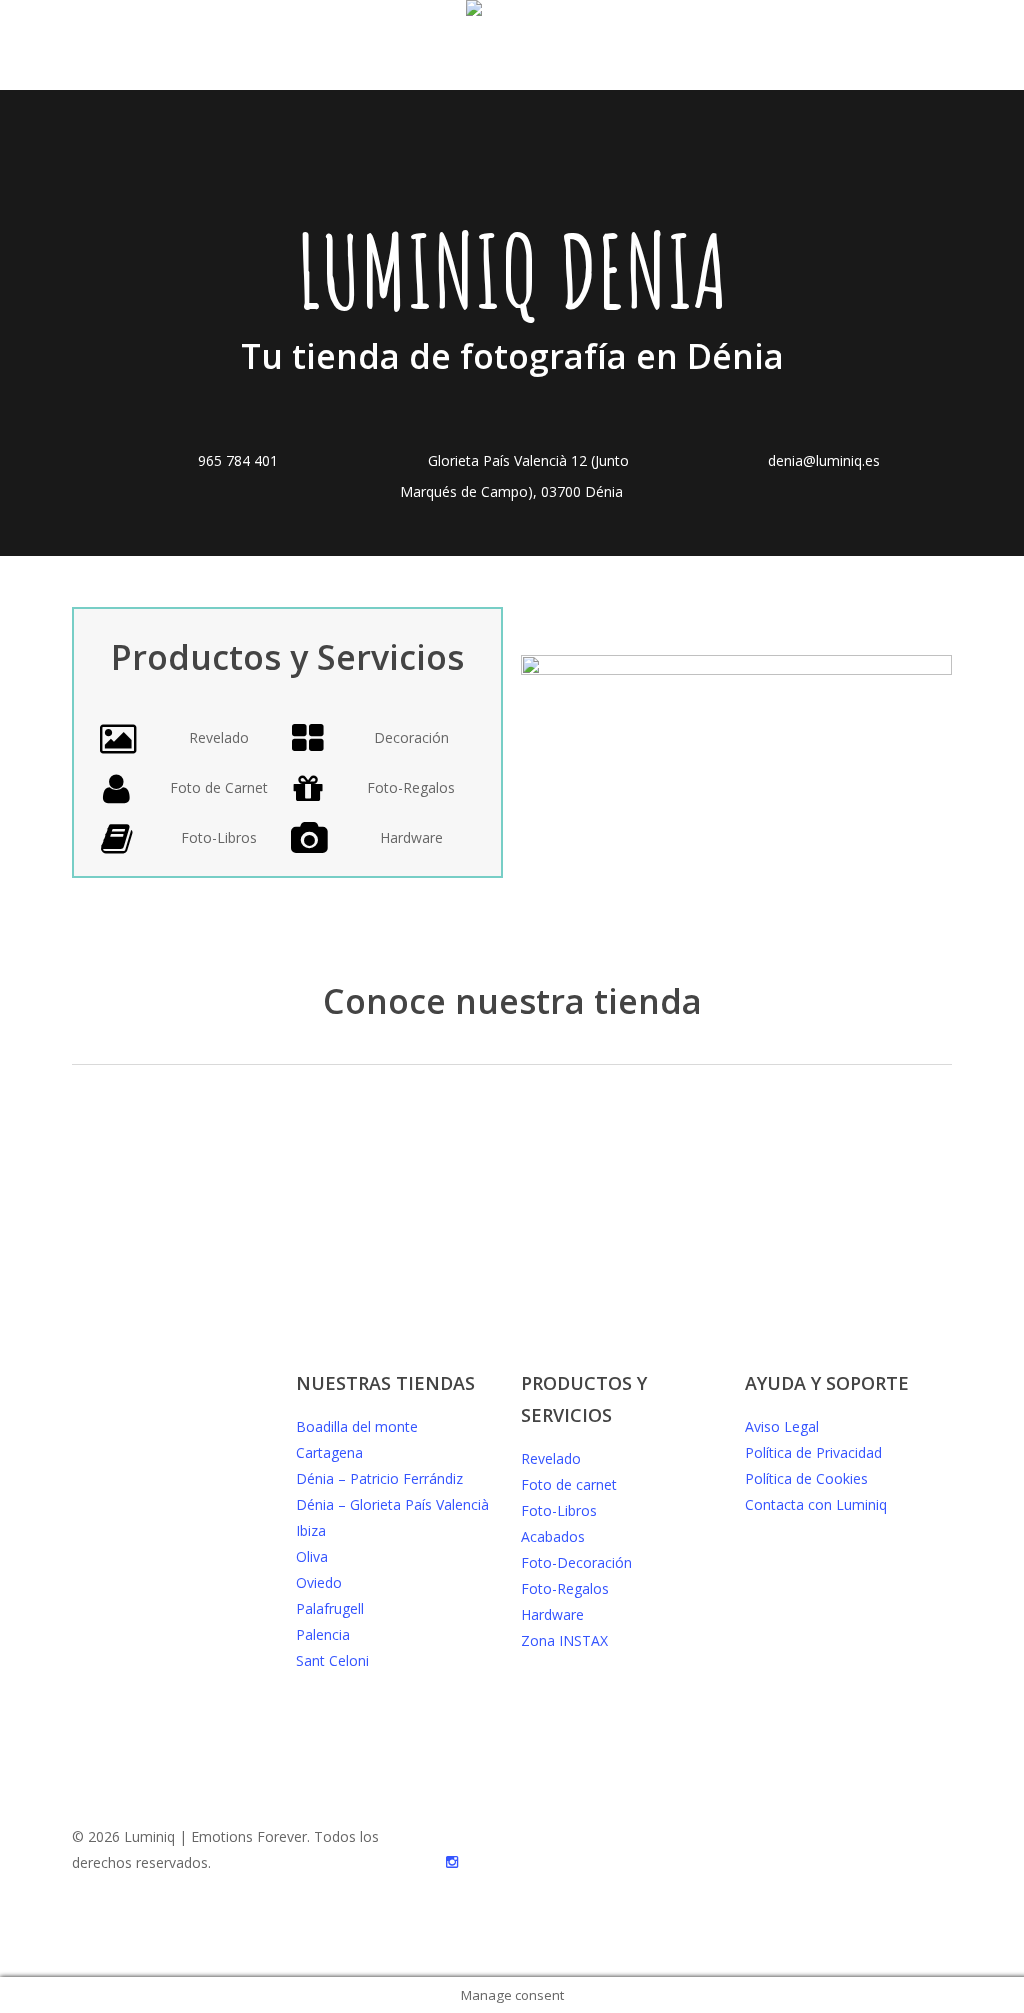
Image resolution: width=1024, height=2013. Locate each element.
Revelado (551, 1458)
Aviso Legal (782, 1426)
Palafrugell (330, 1608)
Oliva (312, 1556)
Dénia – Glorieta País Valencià (392, 1504)
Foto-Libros (559, 1510)
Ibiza (311, 1530)
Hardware (552, 1614)
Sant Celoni (332, 1660)
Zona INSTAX (564, 1640)
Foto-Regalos (565, 1588)
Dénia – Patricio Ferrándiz (379, 1478)
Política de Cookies (806, 1478)
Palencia (323, 1634)
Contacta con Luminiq (816, 1504)
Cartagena (329, 1452)
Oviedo (319, 1582)
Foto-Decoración (576, 1562)
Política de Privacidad (813, 1452)
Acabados (553, 1536)
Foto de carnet (569, 1484)
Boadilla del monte (357, 1426)
